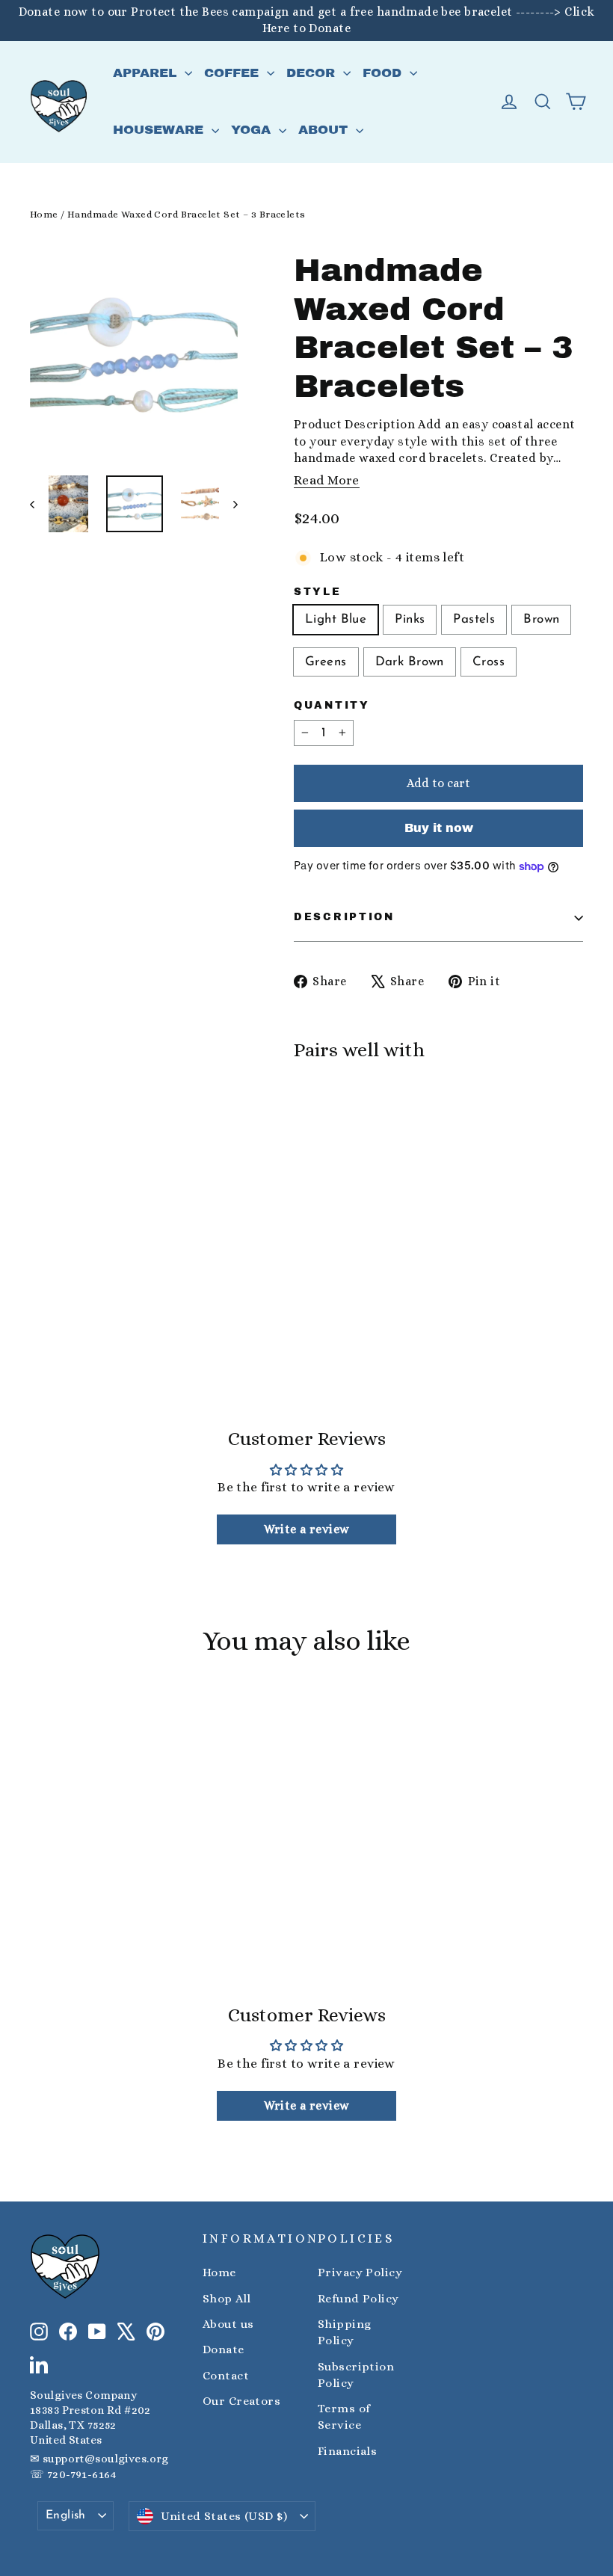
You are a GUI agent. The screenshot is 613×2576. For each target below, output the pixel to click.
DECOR (313, 73)
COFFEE (234, 73)
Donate (224, 2349)
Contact (226, 2376)
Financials (347, 2451)
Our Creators (241, 2401)
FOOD (384, 73)
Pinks (410, 619)
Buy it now (439, 828)
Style (318, 592)
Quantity (332, 705)
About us (228, 2324)
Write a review (307, 1529)
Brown (541, 619)
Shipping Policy (344, 2332)
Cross (489, 662)
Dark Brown (410, 662)
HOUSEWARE (160, 130)
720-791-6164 (81, 2474)
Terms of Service (344, 2417)
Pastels (474, 619)
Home (44, 214)
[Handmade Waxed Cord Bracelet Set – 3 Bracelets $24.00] (330, 1164)
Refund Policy (358, 2299)
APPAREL (147, 73)
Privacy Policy (360, 2273)
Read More (327, 480)
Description (344, 917)
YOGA (253, 130)
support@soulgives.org (106, 2459)
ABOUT (325, 130)
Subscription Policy (356, 2375)
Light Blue (336, 619)
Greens (326, 662)
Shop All (227, 2299)
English (66, 2515)
